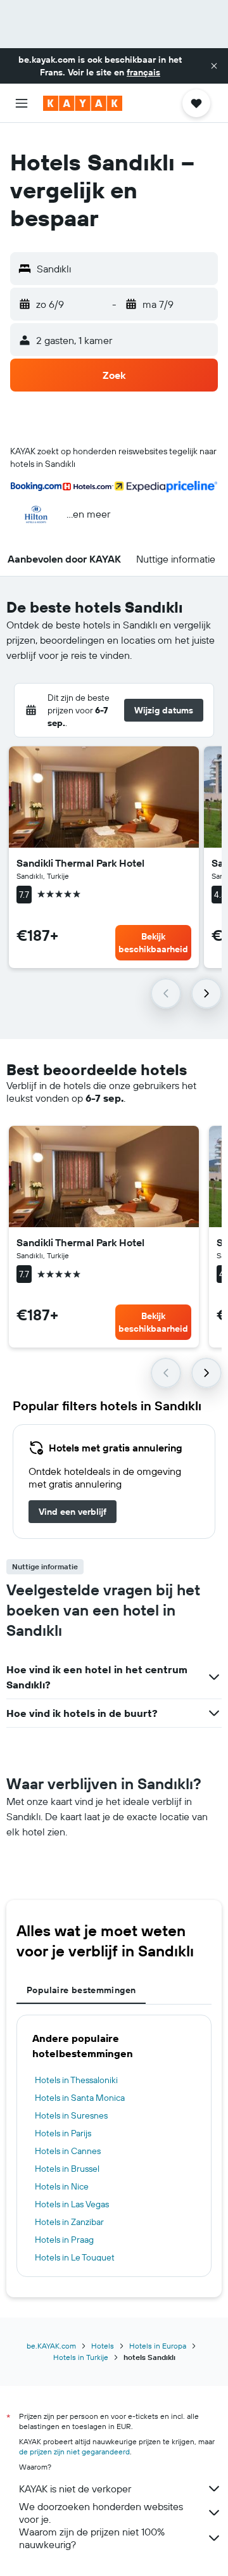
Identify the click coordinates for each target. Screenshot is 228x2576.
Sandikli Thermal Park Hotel (80, 863)
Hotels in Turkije (81, 2357)
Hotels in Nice (62, 2186)
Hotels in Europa (158, 2346)
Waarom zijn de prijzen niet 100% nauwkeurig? (92, 2538)
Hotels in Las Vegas (72, 2204)
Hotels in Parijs (63, 2133)
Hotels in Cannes (68, 2151)
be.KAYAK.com (51, 2346)
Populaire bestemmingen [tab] (81, 1990)
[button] (214, 66)
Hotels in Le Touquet (75, 2257)
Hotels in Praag (64, 2240)
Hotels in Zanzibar (69, 2222)
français (143, 72)
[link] (73, 1512)
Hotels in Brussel (67, 2169)
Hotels (103, 2346)
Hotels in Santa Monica (80, 2098)
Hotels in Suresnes (71, 2115)
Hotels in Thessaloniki (76, 2080)
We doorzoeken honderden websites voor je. (101, 2513)
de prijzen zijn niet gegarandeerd (74, 2452)
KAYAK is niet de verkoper (75, 2489)
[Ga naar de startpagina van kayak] (83, 103)
